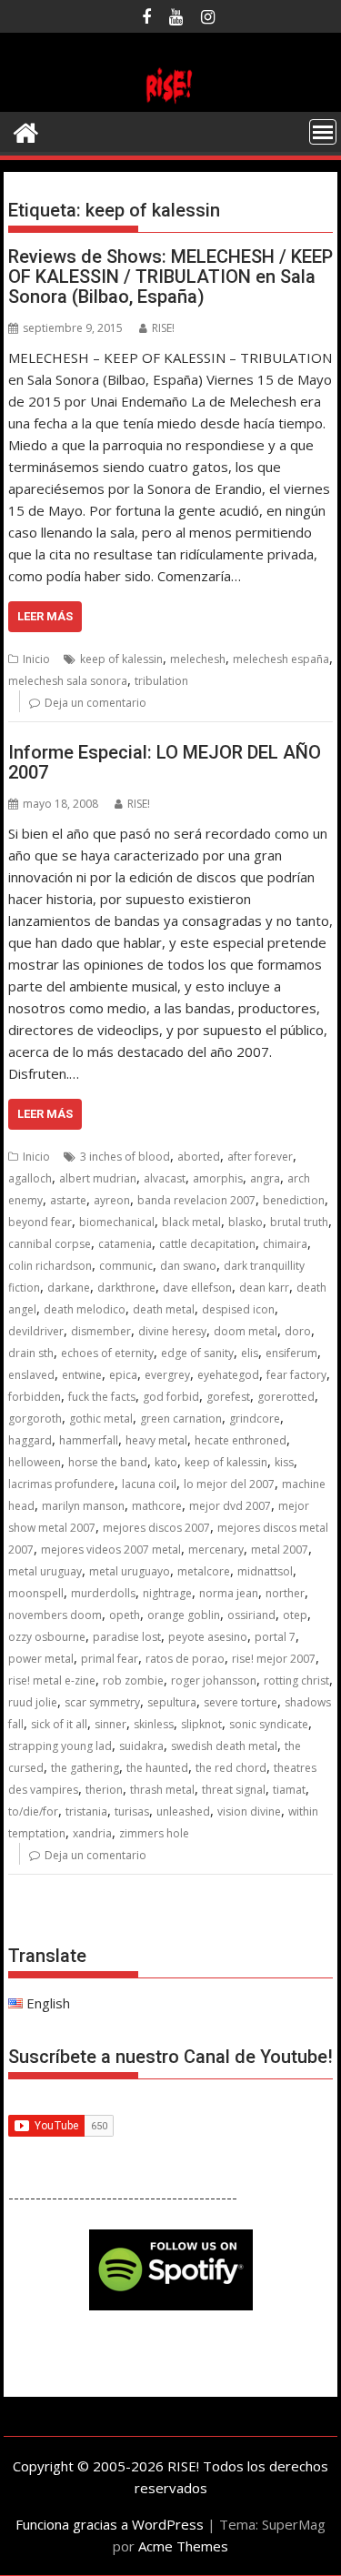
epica (123, 1375)
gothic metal (101, 1419)
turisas (132, 1811)
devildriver (36, 1331)
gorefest (228, 1397)
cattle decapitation (207, 1244)
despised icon (238, 1309)
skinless (154, 1724)
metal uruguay (45, 1571)
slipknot (201, 1724)
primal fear (110, 1659)
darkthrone (126, 1288)
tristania (86, 1811)
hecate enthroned (241, 1440)
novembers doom (55, 1615)
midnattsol (265, 1571)
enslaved (31, 1375)
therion (104, 1790)
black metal (191, 1222)
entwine (82, 1375)
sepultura (172, 1702)
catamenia (125, 1244)
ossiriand (251, 1615)
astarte (68, 1200)
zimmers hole (154, 1833)
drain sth (31, 1353)
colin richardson (50, 1266)
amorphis (218, 1178)
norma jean (229, 1593)
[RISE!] (171, 101)
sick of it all (59, 1724)
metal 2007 (280, 1550)
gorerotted (286, 1397)
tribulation (161, 681)
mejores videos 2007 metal (111, 1550)
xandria (92, 1833)
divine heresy (172, 1331)
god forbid (171, 1397)
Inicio (36, 659)
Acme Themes (183, 2546)
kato (166, 1462)
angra (265, 1178)
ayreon (112, 1200)
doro (298, 1331)
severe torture (241, 1702)
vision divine (249, 1811)
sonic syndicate (269, 1724)
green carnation (181, 1419)
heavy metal (156, 1440)
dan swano (188, 1266)
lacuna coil (149, 1484)
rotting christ (296, 1680)
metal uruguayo (130, 1571)
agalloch (30, 1178)
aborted (199, 1157)
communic (126, 1266)
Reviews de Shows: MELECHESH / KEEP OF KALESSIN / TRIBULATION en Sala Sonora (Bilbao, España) (170, 277)
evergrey (167, 1375)
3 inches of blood (125, 1157)
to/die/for (33, 1811)
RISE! (163, 328)
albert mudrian (98, 1178)
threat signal (234, 1790)
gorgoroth (35, 1419)
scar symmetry (102, 1702)
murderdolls (103, 1593)
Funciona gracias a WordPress (110, 2524)
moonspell (36, 1593)
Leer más (45, 616)
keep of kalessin (121, 659)
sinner (110, 1724)
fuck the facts (102, 1397)
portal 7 (275, 1637)
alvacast (165, 1178)
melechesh (198, 659)
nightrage (167, 1593)
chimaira (285, 1244)
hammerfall (89, 1440)
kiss (284, 1462)
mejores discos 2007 (156, 1528)
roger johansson (214, 1680)
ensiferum (291, 1353)
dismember (101, 1331)
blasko (246, 1222)
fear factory (296, 1375)
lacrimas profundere (61, 1484)
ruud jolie (33, 1702)
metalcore (204, 1571)
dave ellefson (197, 1288)
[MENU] (323, 132)
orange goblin (184, 1615)
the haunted (157, 1768)
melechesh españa (281, 659)
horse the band (108, 1462)
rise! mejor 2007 (274, 1659)
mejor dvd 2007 (230, 1506)
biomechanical (117, 1222)
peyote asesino (208, 1637)
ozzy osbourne (47, 1637)
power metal (41, 1659)
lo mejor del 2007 (229, 1484)
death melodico (85, 1309)
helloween (35, 1462)
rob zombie (133, 1680)
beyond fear (40, 1222)
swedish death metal (224, 1746)
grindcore (255, 1419)
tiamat (289, 1790)
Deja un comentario (95, 703)
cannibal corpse (50, 1244)
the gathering (85, 1768)
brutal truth (299, 1222)
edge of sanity (197, 1353)
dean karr (264, 1288)
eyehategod (228, 1375)
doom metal (246, 1331)
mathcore (157, 1506)
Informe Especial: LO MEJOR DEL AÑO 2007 (165, 762)
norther (285, 1593)
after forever (260, 1157)
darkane (69, 1288)
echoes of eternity (107, 1353)
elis (250, 1353)
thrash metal (162, 1790)
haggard (30, 1440)
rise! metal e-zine (52, 1680)
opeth (125, 1615)
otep (295, 1615)
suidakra (141, 1746)
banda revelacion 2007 (196, 1200)
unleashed (183, 1811)
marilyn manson (83, 1506)
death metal (164, 1309)
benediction (294, 1200)
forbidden (35, 1397)
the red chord (231, 1768)
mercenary (216, 1550)
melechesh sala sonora (68, 681)
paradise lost (127, 1637)
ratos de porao (185, 1659)
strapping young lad (60, 1746)
